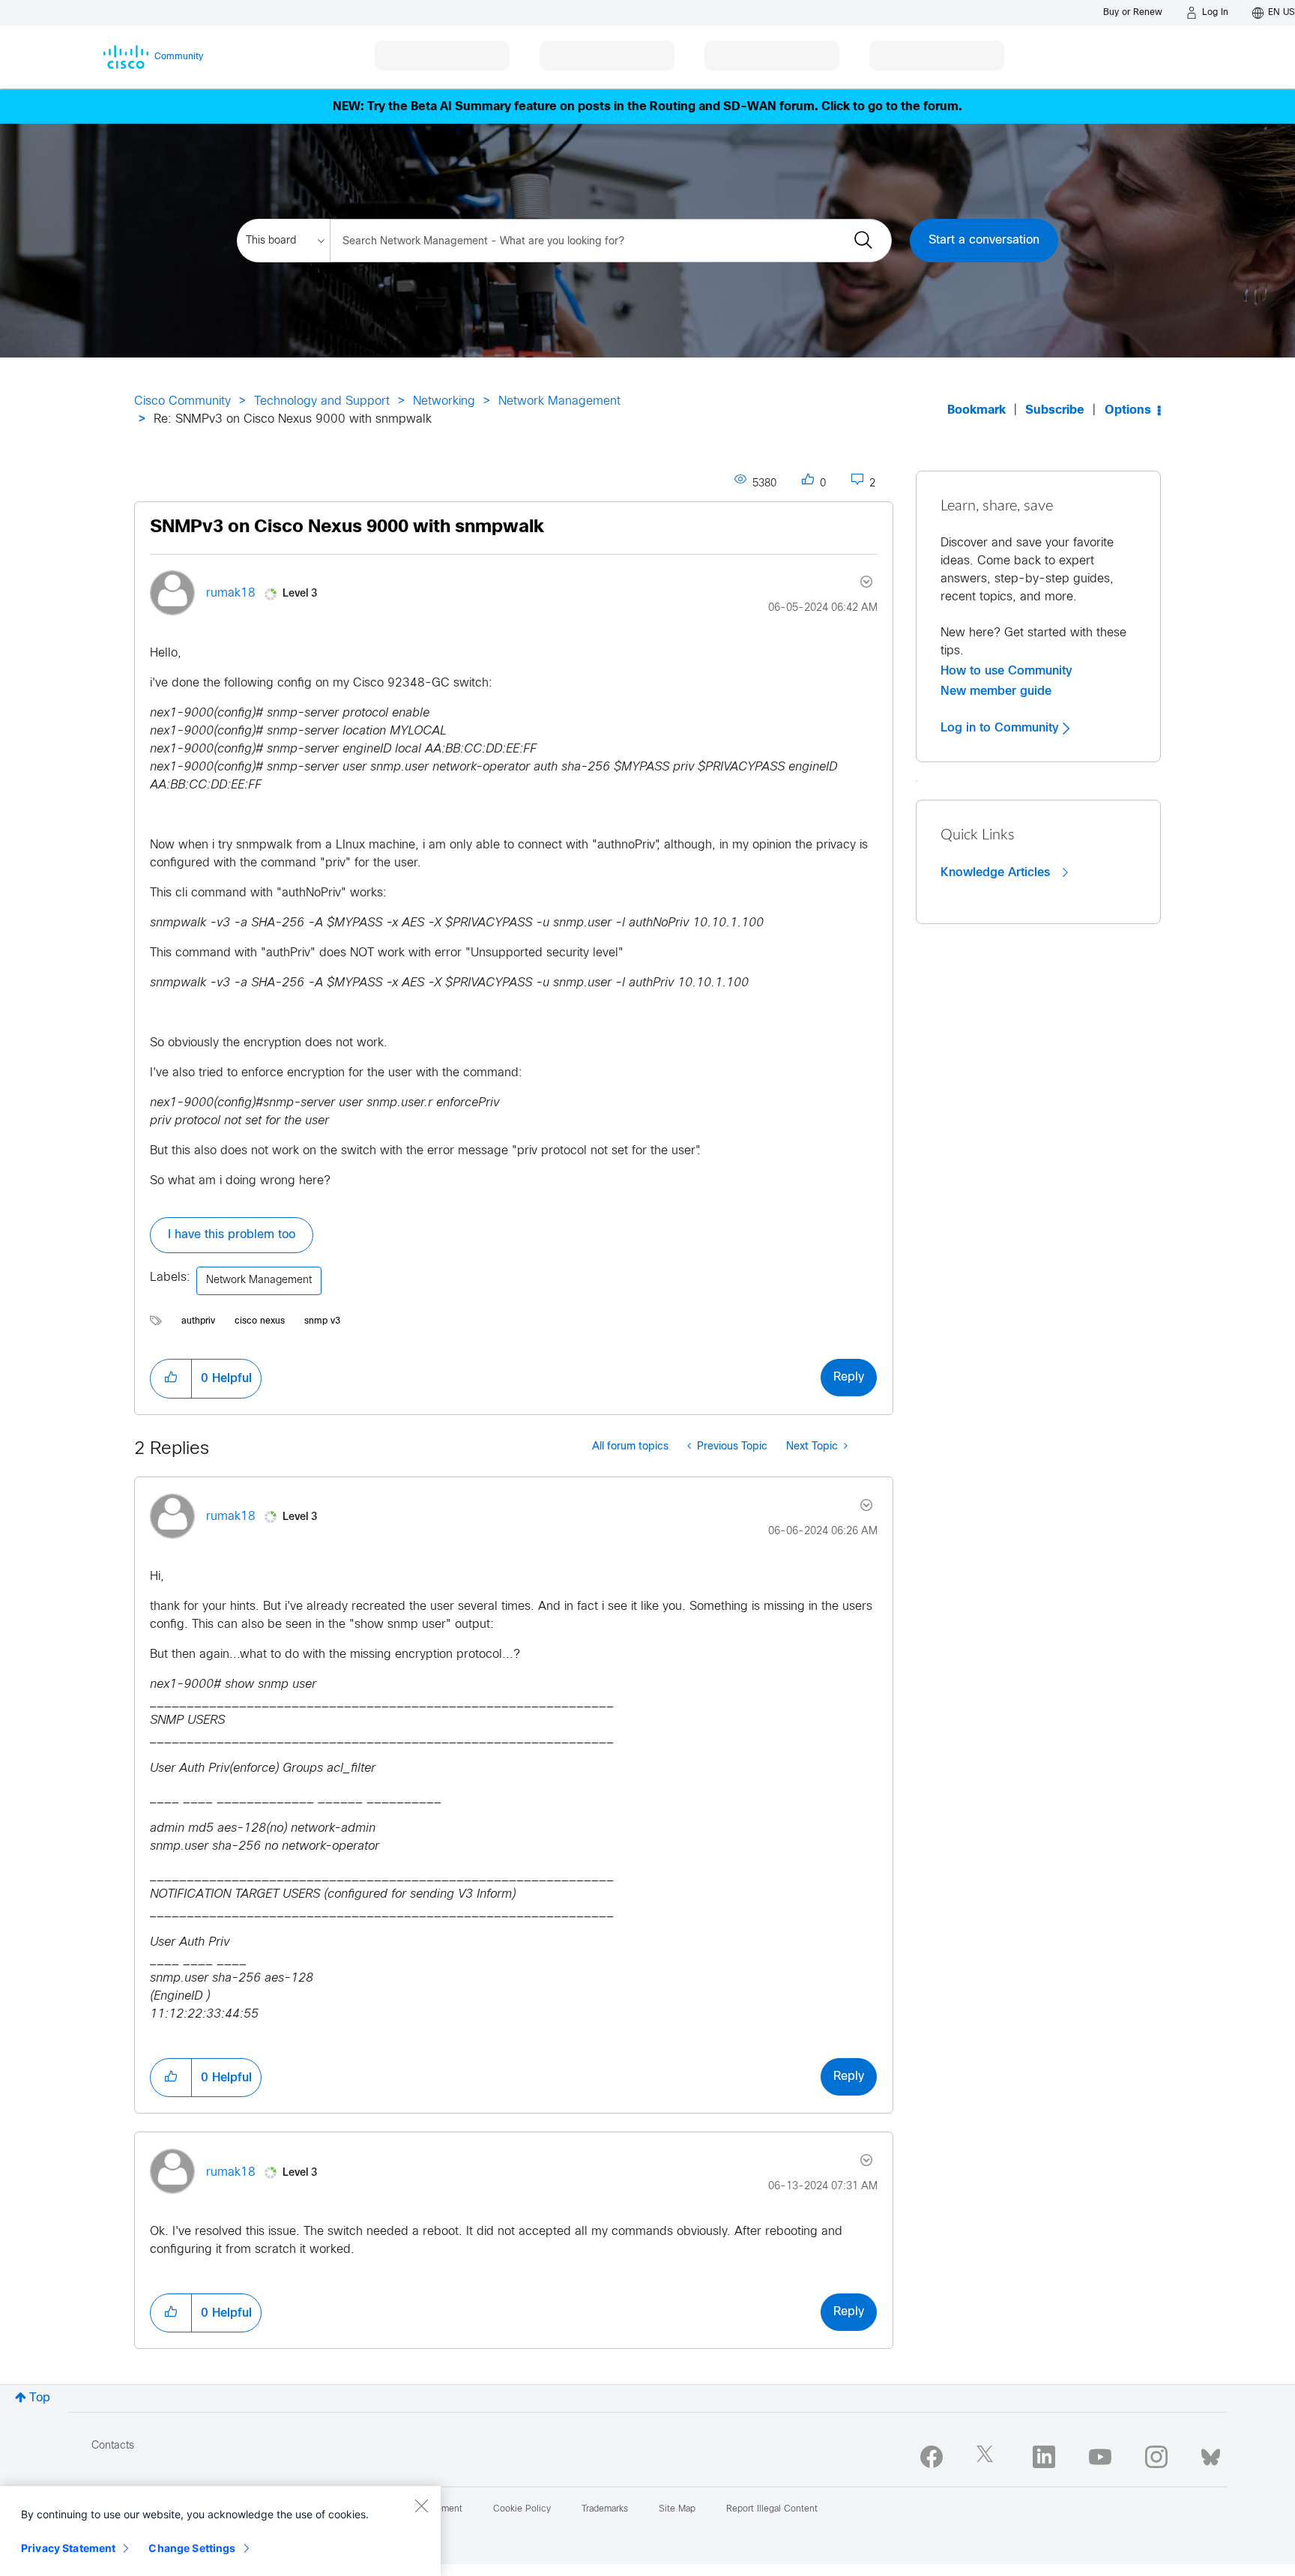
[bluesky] (1211, 2454)
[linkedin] (1044, 2457)
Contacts (113, 2446)
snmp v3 (322, 1321)
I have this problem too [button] (232, 1235)
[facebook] (932, 2457)
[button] (171, 1378)
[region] (220, 2531)
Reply (849, 1377)
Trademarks (605, 2509)
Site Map (677, 2509)
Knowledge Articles (997, 872)
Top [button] (40, 2398)
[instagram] (1156, 2457)
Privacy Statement (68, 2548)
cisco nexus (260, 1321)
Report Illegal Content (772, 2509)
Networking (444, 401)
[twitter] (988, 2457)
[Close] (421, 2506)
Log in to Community (1002, 728)
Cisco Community (182, 401)
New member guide (996, 691)
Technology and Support (322, 401)
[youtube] (1100, 2457)
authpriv (198, 1321)
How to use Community (1006, 671)
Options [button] (1128, 410)
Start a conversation (984, 240)
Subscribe (1055, 410)
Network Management (559, 401)
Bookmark (976, 410)
